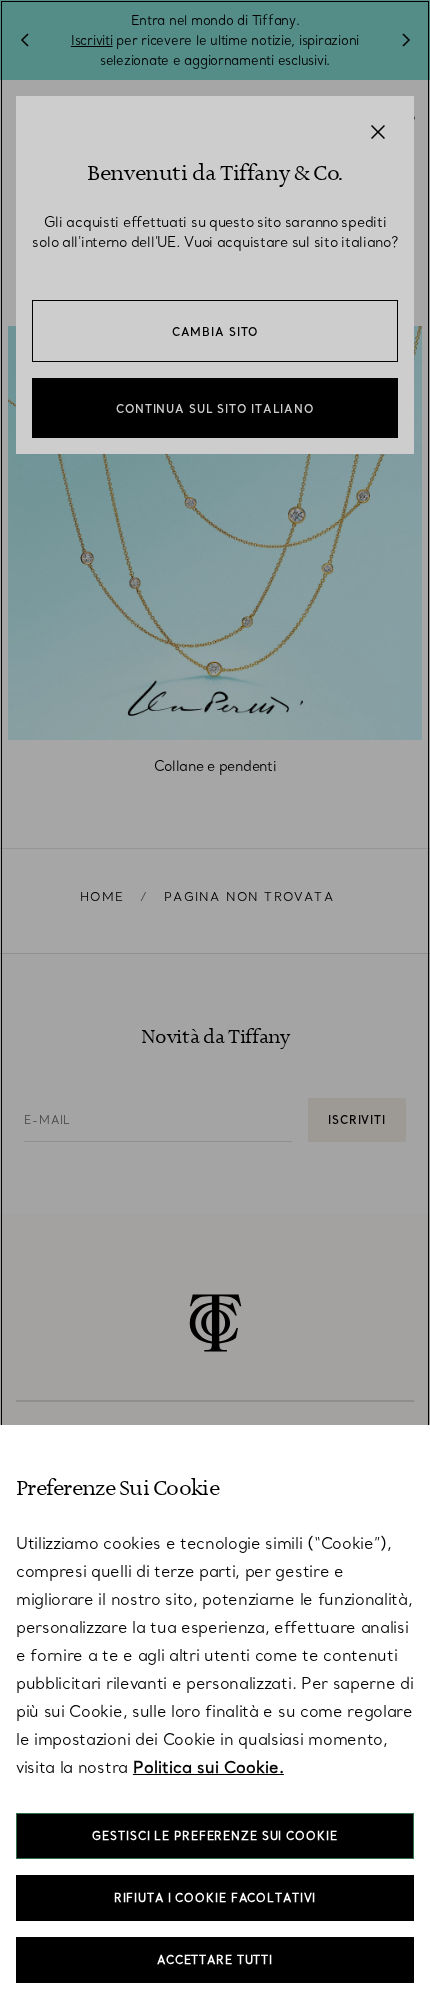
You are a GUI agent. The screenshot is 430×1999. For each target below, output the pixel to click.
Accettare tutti (215, 1960)
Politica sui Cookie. (208, 1767)
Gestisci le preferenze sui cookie (214, 1836)
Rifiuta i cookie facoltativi (215, 1898)
